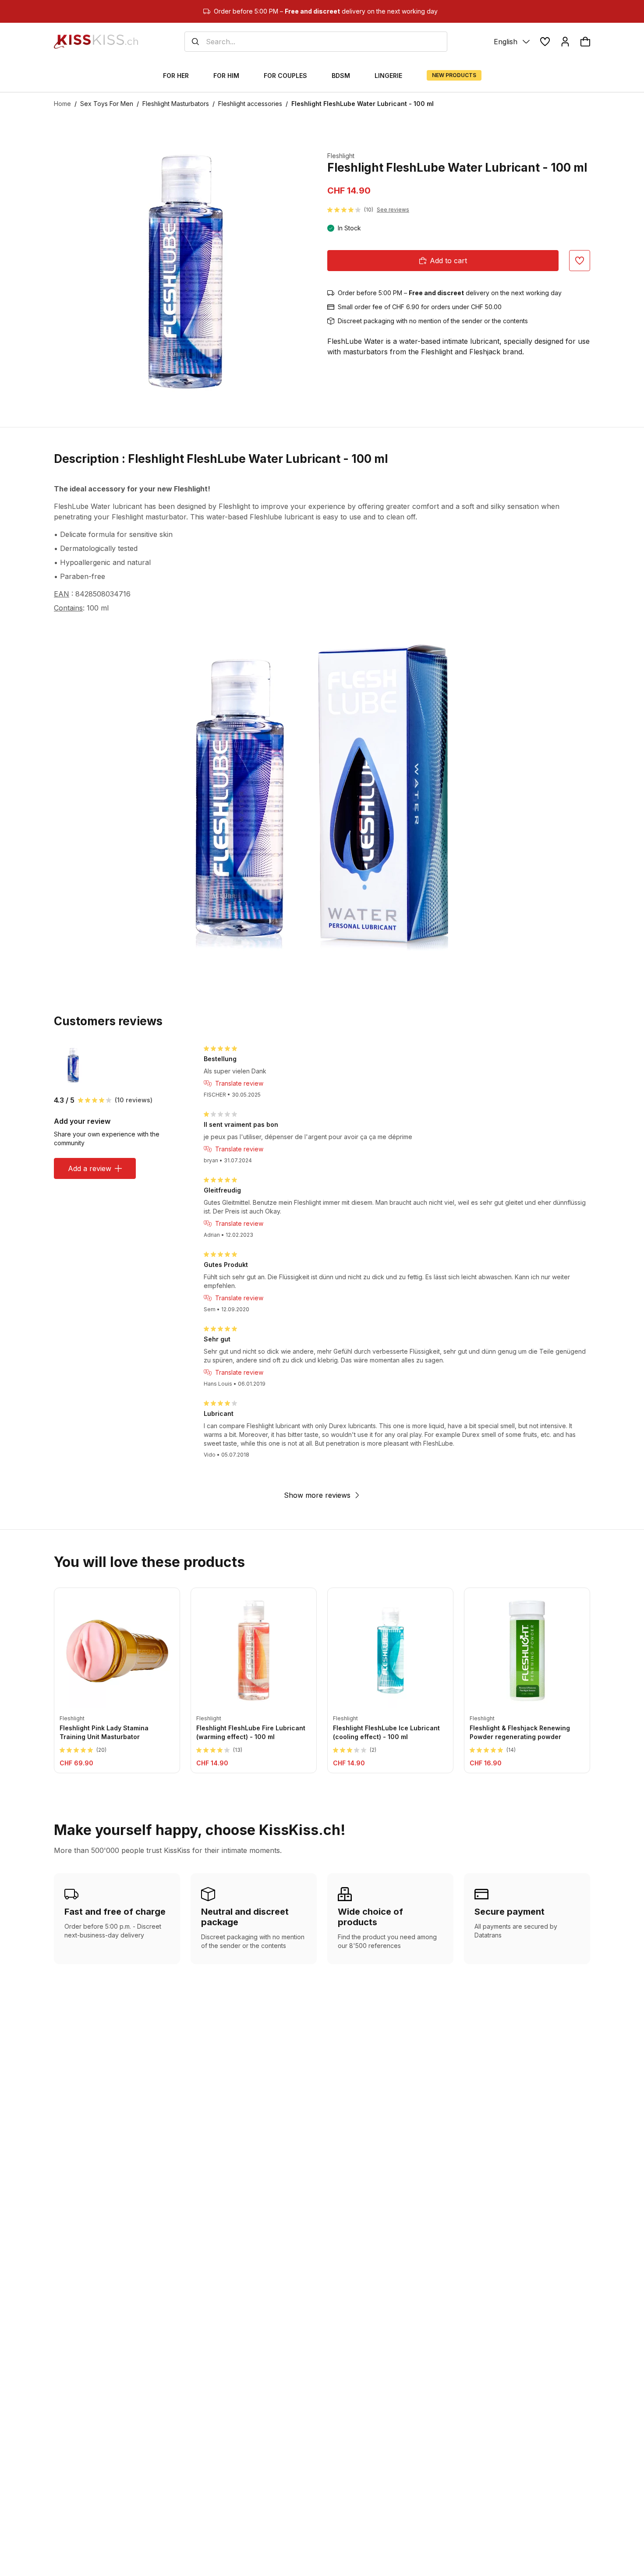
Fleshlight (341, 156)
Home (62, 104)
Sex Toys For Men (107, 104)
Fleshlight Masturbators (176, 104)
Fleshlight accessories (250, 104)
